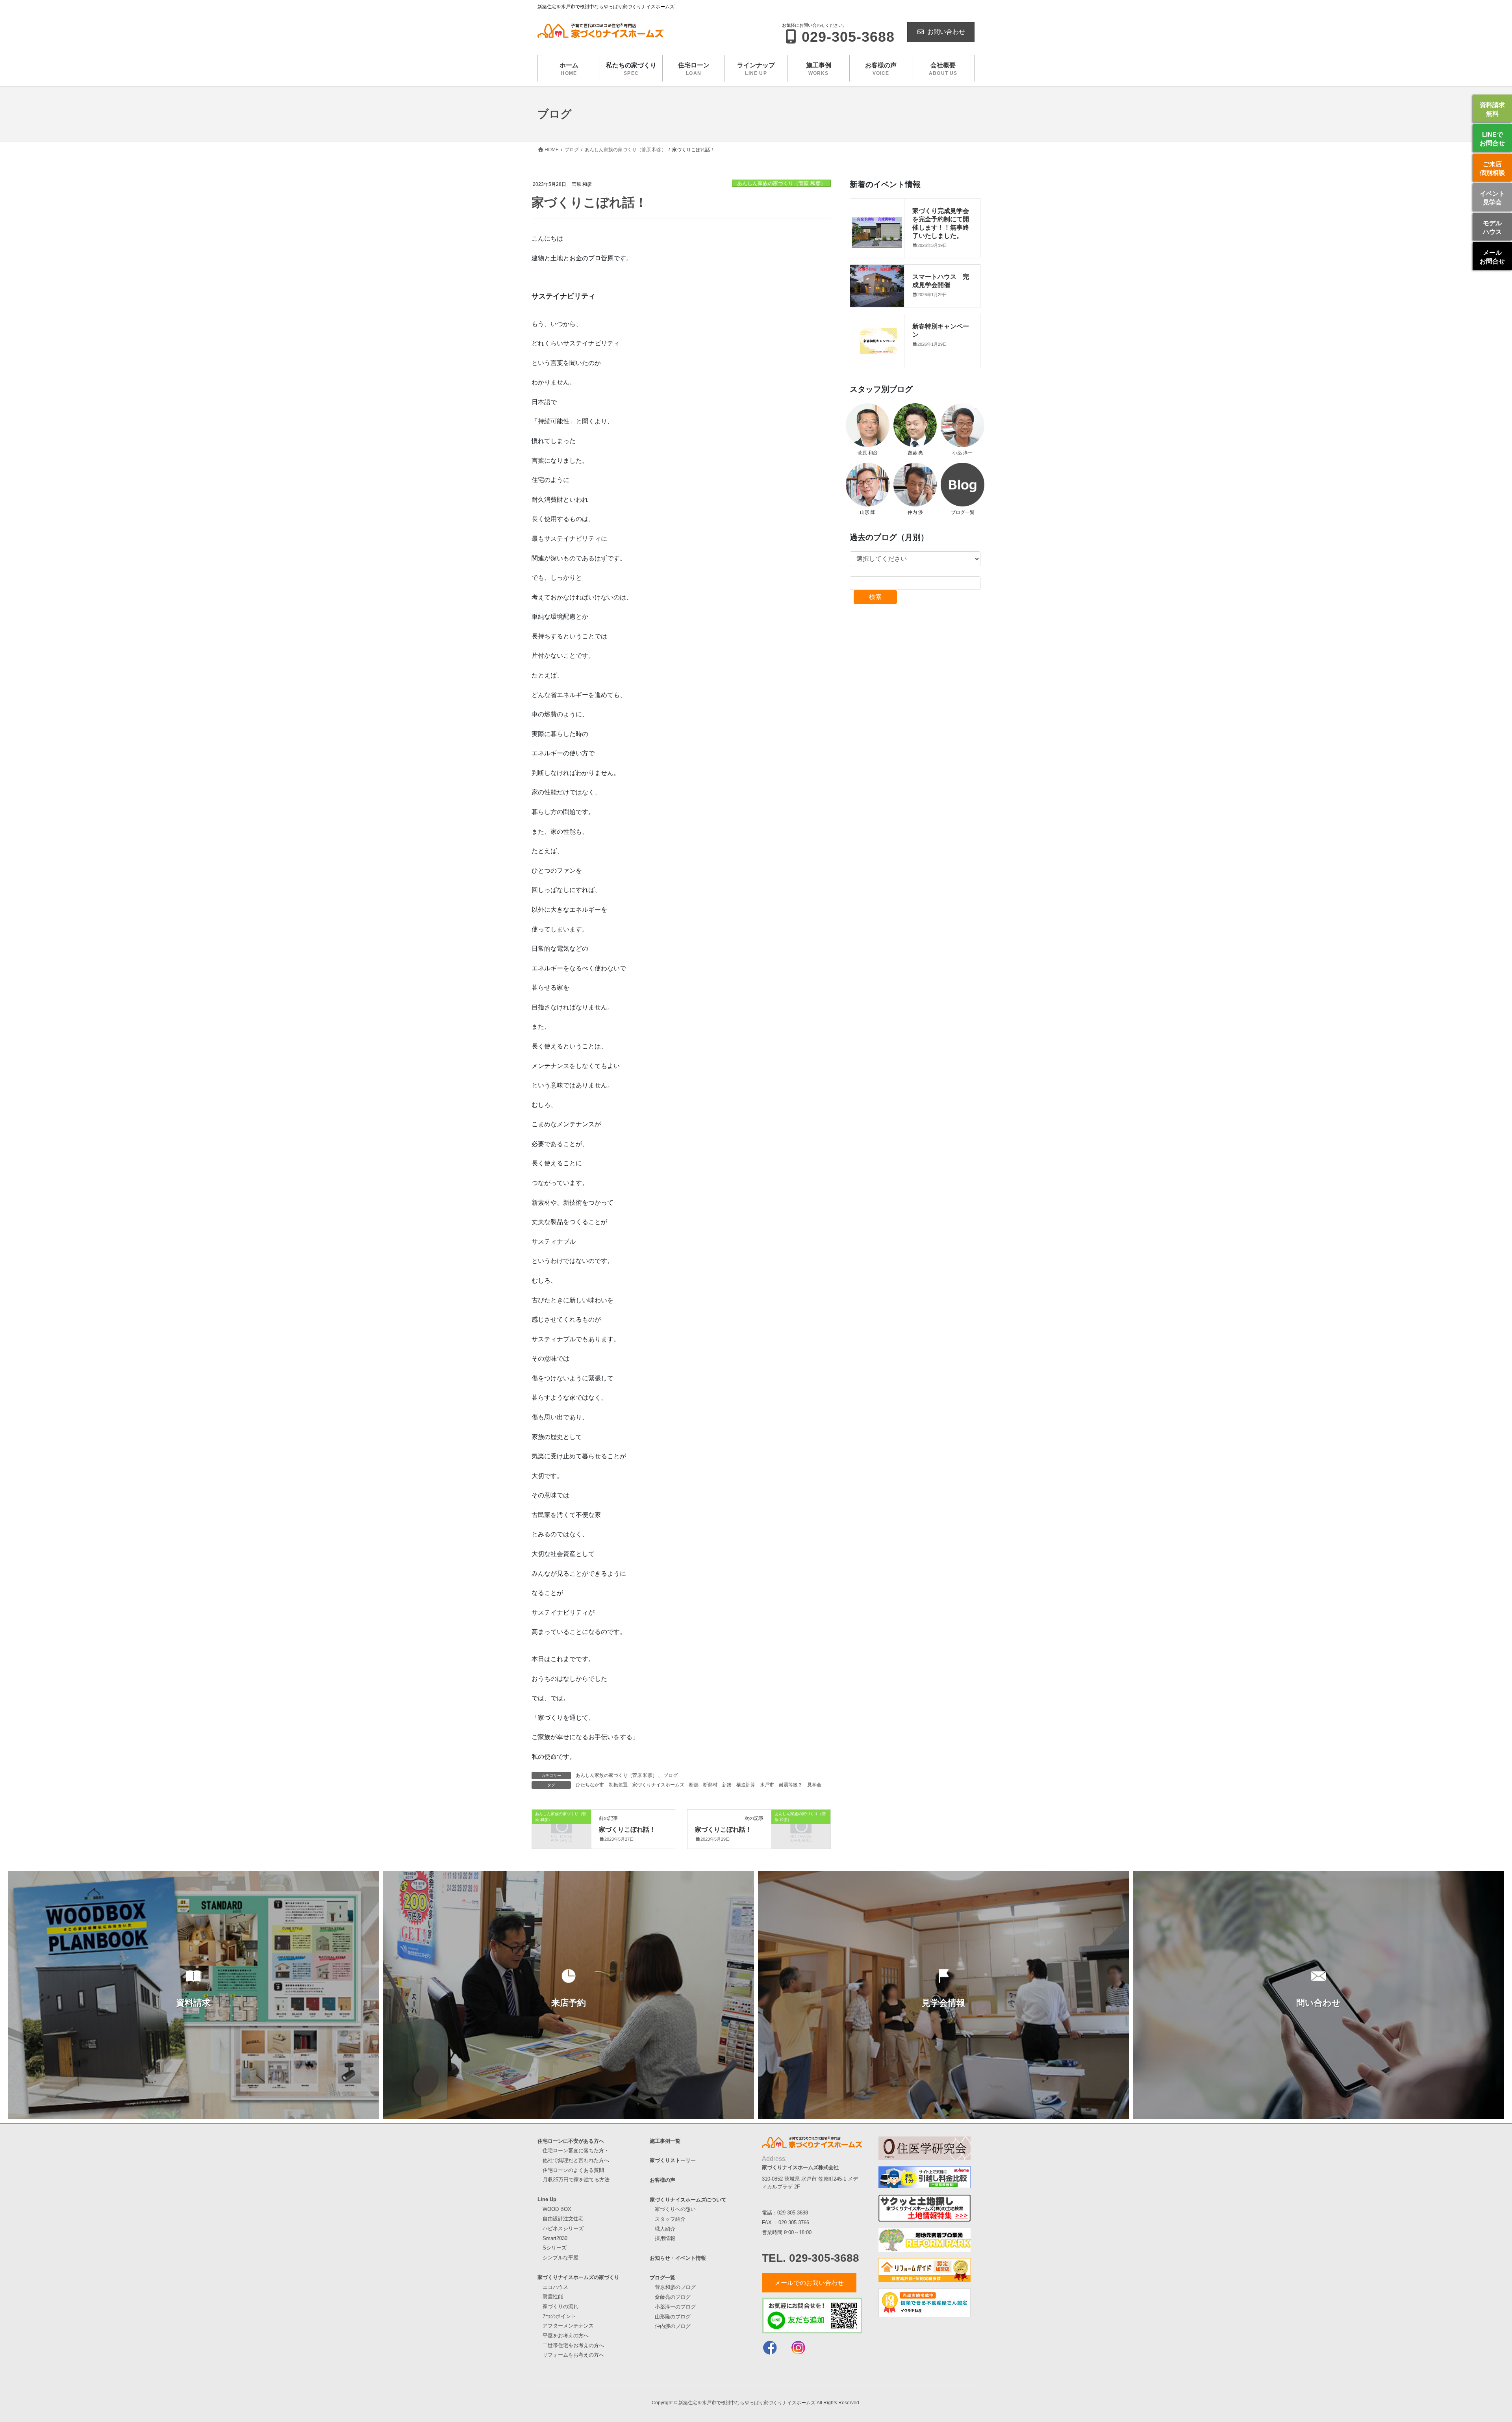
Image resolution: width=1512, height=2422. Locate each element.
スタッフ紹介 (670, 2219)
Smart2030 (555, 2238)
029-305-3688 (793, 2213)
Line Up (547, 2199)
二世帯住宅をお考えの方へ (573, 2345)
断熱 (694, 1785)
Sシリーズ (555, 2248)
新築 (727, 1785)
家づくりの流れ (561, 2306)
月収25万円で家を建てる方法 (576, 2180)
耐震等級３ (791, 1785)
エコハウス (555, 2287)
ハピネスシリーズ (563, 2228)
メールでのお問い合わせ (809, 2283)
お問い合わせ (946, 32)
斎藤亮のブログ (673, 2297)
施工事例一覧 (665, 2141)
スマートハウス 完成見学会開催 (941, 280)
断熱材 (710, 1785)
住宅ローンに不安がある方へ (571, 2141)
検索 (875, 597)
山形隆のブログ (673, 2317)
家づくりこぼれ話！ (627, 1829)
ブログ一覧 (662, 2278)
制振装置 (618, 1785)
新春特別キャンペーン (941, 330)
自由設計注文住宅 (563, 2219)
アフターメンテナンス (568, 2326)
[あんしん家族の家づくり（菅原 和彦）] (561, 1827)
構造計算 (746, 1785)
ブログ (671, 1775)
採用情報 (665, 2238)
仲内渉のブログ (673, 2326)
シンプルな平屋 (561, 2258)
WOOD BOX (557, 2209)
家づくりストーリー (673, 2160)
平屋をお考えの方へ (566, 2336)
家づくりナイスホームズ (658, 1785)
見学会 (814, 1785)
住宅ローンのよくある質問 (573, 2170)
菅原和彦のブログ (675, 2287)
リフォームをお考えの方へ (573, 2355)
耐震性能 (553, 2297)
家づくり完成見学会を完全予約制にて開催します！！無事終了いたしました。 (941, 223)
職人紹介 (665, 2229)
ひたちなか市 (590, 1785)
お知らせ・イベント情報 (678, 2258)
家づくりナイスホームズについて (688, 2200)
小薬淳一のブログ (675, 2307)
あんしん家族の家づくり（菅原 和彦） (781, 183)
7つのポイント (559, 2316)
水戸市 (767, 1785)
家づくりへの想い (675, 2209)
